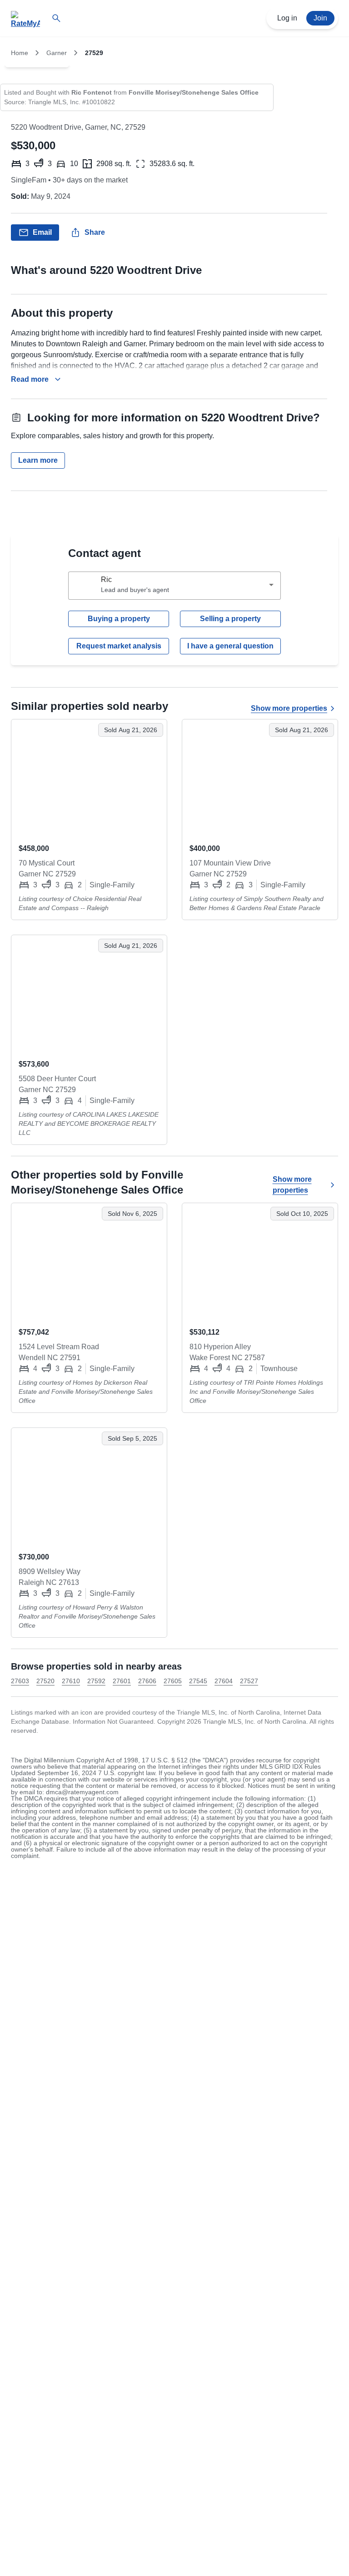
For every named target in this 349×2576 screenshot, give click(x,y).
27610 (71, 1681)
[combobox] (174, 586)
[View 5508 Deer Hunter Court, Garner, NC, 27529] (89, 993)
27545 (198, 1681)
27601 (122, 1681)
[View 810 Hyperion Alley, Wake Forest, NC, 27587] (260, 1261)
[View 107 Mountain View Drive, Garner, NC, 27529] (260, 778)
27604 (224, 1681)
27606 (147, 1681)
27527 (249, 1681)
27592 (96, 1681)
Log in (287, 18)
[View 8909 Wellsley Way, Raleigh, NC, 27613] (89, 1486)
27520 (45, 1681)
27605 (173, 1681)
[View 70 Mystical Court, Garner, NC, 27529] (89, 778)
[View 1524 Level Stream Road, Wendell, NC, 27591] (89, 1261)
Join (320, 18)
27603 (20, 1681)
